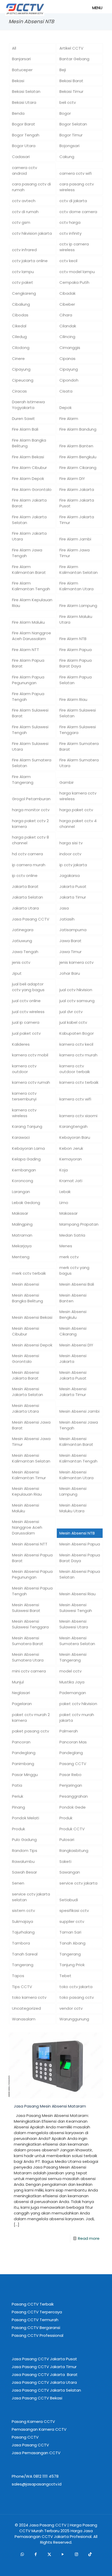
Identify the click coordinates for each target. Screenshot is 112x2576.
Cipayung (21, 369)
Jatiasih (67, 919)
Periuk (18, 1796)
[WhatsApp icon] (22, 2554)
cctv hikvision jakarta (32, 233)
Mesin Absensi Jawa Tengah (79, 1425)
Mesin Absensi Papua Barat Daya (80, 1558)
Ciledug (19, 337)
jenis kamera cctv (76, 962)
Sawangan (70, 1872)
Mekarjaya (22, 1246)
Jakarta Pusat (73, 886)
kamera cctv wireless (24, 1113)
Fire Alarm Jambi (75, 539)
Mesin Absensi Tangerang (73, 1657)
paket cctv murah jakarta (77, 1717)
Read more (89, 2238)
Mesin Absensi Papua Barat (32, 1558)
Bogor (65, 113)
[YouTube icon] (63, 2554)
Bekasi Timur (71, 91)
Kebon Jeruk (71, 1148)
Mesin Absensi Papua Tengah (32, 1591)
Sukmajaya (23, 1921)
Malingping (22, 1224)
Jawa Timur (70, 952)
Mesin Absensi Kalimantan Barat (76, 1442)
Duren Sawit (23, 419)
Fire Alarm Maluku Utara (76, 619)
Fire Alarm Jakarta (77, 489)
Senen (18, 1883)
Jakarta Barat (25, 886)
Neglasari (21, 1693)
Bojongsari (69, 146)
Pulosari (67, 1840)
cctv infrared (24, 250)
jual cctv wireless (28, 1012)
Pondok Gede (73, 1807)
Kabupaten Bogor (77, 1033)
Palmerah (69, 1731)
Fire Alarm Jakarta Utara (29, 536)
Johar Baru (70, 973)
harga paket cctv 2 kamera (30, 824)
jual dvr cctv (71, 1012)
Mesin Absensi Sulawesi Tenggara (30, 1624)
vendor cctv (71, 2008)
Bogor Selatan (73, 124)
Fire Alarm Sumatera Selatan (32, 763)
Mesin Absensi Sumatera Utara (28, 1657)
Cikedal (19, 326)
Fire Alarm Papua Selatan (76, 680)
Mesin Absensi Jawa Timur (31, 1442)
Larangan (21, 1192)
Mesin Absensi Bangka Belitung (27, 1298)
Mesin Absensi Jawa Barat (31, 1425)
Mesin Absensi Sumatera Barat (28, 1641)
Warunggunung (74, 2019)
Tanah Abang (72, 1943)
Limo (64, 1203)
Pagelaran (22, 1704)
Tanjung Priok (72, 1965)
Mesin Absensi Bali (77, 1284)
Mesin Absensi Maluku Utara (73, 1508)
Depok (66, 408)
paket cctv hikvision (78, 1704)
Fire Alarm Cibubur (29, 468)
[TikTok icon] (90, 2554)
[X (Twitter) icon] (49, 2554)
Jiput (17, 973)
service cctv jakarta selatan (31, 1897)
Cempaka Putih (74, 282)
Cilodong (21, 348)
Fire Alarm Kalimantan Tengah (31, 586)
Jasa (64, 908)
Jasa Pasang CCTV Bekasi (37, 2398)
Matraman (22, 1235)
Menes (66, 1246)
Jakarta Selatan (27, 897)
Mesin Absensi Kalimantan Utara (76, 1475)
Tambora (21, 1943)
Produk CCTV (72, 1829)
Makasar (20, 1213)
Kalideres (21, 1044)
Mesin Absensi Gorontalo (26, 1359)
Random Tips (25, 1850)
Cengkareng (24, 293)
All (14, 48)
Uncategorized (26, 2008)
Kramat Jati (71, 1181)
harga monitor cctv (31, 810)
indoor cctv (70, 854)
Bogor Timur (71, 135)
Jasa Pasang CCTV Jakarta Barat (45, 2375)
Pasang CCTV (73, 1764)
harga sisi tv (71, 843)
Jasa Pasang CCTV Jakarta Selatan (46, 2390)
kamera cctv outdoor (24, 1069)
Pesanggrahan (74, 1796)
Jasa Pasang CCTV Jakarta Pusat (44, 2359)
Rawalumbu (23, 1861)
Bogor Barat (24, 124)
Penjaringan (71, 1785)
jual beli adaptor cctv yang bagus (28, 987)
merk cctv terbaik (29, 1273)
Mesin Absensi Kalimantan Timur (29, 1475)
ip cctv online (25, 875)
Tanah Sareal (25, 1954)
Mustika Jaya (72, 1682)
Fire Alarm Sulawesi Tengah (30, 730)
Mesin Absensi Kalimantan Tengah (78, 1458)
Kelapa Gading (26, 1159)
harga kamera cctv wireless (78, 796)
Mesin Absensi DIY (76, 1345)
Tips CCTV (22, 1987)
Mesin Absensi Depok (32, 1345)
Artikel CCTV (71, 48)
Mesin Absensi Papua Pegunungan (32, 1574)
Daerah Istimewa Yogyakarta (28, 405)
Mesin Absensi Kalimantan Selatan (31, 1458)
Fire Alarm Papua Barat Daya (76, 663)
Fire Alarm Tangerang (23, 780)
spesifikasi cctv (74, 1910)
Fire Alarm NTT (26, 650)
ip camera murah (29, 865)
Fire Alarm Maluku (28, 622)
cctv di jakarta (73, 201)
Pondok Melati (26, 1818)
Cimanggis (70, 348)
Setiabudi (69, 1900)
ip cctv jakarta (73, 865)
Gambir (67, 782)
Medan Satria (72, 1235)
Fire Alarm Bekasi (28, 457)
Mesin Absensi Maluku (26, 1508)
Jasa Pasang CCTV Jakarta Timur (44, 2367)
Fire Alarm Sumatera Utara (79, 763)
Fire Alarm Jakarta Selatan (29, 520)
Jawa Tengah (25, 952)
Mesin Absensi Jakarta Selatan (27, 1392)
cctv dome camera (78, 212)
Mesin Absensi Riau (77, 1594)
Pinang (18, 1807)
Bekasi (18, 81)
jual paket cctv (26, 1033)
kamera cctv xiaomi (78, 1116)
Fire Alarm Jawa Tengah (27, 553)
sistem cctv (23, 1910)
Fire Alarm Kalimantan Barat (29, 570)
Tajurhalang (23, 1932)
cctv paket (23, 282)
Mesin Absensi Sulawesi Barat (26, 1608)
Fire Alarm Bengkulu (78, 457)
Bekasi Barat (71, 81)
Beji (63, 70)
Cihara (66, 315)
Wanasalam (24, 2019)
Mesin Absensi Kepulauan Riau (27, 1491)
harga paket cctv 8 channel (30, 840)
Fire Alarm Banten (76, 446)
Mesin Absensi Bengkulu (73, 1314)
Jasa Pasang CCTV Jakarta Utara (44, 2382)
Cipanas (67, 359)
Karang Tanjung (27, 1126)
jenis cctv (21, 962)
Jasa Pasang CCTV (31, 919)
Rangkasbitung (74, 1850)
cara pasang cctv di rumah (31, 187)
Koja (64, 1170)
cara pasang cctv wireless (77, 187)
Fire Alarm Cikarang (78, 468)
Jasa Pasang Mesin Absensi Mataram (50, 2106)
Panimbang (23, 1764)
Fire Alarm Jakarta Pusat (77, 503)
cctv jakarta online (30, 261)
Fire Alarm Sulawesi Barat (30, 713)
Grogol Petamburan (31, 799)
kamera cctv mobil (30, 1055)
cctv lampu (23, 272)
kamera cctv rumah (31, 1082)
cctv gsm (21, 222)
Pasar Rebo (70, 1775)
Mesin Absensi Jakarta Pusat (73, 1375)
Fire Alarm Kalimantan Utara (76, 586)
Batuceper (22, 70)
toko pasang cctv (77, 1997)
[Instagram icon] (76, 2554)
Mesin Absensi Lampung (73, 1491)
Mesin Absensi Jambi (79, 1411)
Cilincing (67, 337)
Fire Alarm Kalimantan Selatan (79, 570)
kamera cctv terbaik (79, 1082)
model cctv (70, 1671)
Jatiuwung (22, 941)
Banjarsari (21, 59)
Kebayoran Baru (75, 1137)
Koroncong (23, 1181)
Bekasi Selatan (26, 91)
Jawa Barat (70, 941)
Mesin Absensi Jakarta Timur (73, 1392)
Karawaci (21, 1137)
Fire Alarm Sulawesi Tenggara (78, 730)
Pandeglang (24, 1753)
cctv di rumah (25, 212)
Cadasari (21, 157)
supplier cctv (72, 1921)
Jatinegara (23, 930)
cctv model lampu (77, 272)
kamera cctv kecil (76, 1044)
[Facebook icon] (36, 2554)
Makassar (69, 1213)
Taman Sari (70, 1932)
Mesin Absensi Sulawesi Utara (74, 1624)
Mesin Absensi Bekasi (32, 1317)
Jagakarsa (70, 875)
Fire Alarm (69, 419)
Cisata (66, 391)
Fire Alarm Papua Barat (28, 663)
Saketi (65, 1861)
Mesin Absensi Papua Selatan (80, 1574)
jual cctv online (26, 1001)
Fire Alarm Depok (28, 479)
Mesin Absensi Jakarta (73, 1359)
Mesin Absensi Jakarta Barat (26, 1375)
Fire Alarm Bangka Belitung (29, 443)
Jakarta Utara (25, 908)
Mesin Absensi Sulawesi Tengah (76, 1608)
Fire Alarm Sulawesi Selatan (78, 713)
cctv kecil (68, 261)
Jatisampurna (73, 930)
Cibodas (20, 315)
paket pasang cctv (30, 1731)
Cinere (18, 359)
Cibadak (67, 293)
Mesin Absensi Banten (73, 1298)
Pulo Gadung (24, 1840)
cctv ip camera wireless (74, 247)
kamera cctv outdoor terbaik (75, 1069)
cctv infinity (70, 233)
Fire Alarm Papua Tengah (28, 697)
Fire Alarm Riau (73, 699)
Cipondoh (69, 380)
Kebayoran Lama (28, 1148)
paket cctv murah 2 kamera (31, 1717)
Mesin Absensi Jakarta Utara (26, 1408)
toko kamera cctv (29, 1997)
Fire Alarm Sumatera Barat (79, 746)
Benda (18, 113)
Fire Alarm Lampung (78, 606)
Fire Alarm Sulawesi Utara (30, 746)
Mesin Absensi (26, 1284)
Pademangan (73, 1693)
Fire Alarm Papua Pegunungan (28, 680)
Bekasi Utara (24, 102)
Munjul (18, 1682)
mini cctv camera (29, 1671)
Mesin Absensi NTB (77, 1533)
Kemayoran (71, 1159)
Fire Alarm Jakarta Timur (77, 520)
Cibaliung (21, 304)
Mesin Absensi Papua (80, 1544)
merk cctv (69, 1257)
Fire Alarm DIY (72, 479)
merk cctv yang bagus (74, 1270)
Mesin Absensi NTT (30, 1544)
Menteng (21, 1257)
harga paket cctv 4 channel (78, 824)
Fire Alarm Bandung (78, 429)
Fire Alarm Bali (25, 429)
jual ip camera (26, 1022)
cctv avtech (24, 201)
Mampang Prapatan (79, 1224)
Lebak (65, 1192)
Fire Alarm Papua (76, 650)
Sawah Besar (24, 1872)
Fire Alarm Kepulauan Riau (32, 603)
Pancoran (21, 1742)
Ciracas (19, 391)
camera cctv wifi (76, 173)
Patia (17, 1785)
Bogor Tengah (26, 135)
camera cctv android (24, 170)
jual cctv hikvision (76, 990)
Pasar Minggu (25, 1775)
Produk (66, 1818)
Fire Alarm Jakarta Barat (29, 503)
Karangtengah (73, 1126)
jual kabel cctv (73, 1022)
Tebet (65, 1976)
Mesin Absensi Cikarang (73, 1331)
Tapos (18, 1976)
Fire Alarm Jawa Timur (74, 553)
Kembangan (24, 1170)
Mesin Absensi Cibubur (26, 1331)
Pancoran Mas (73, 1742)
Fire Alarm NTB (73, 639)
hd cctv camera (27, 854)
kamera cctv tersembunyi (24, 1096)
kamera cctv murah (78, 1055)
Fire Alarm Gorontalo (32, 489)
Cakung (67, 157)
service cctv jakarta (78, 1883)
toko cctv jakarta (76, 1987)
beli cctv (68, 102)
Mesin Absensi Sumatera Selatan (77, 1641)
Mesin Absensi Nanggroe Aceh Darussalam (27, 1527)
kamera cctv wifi (75, 1099)
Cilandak (68, 326)
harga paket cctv (76, 810)
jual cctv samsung (77, 1001)
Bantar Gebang (74, 59)
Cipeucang (23, 380)
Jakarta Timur (73, 897)
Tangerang (70, 1954)
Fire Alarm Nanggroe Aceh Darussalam (32, 636)
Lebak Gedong (26, 1203)
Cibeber (67, 304)
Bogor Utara (24, 146)
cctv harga (70, 222)
